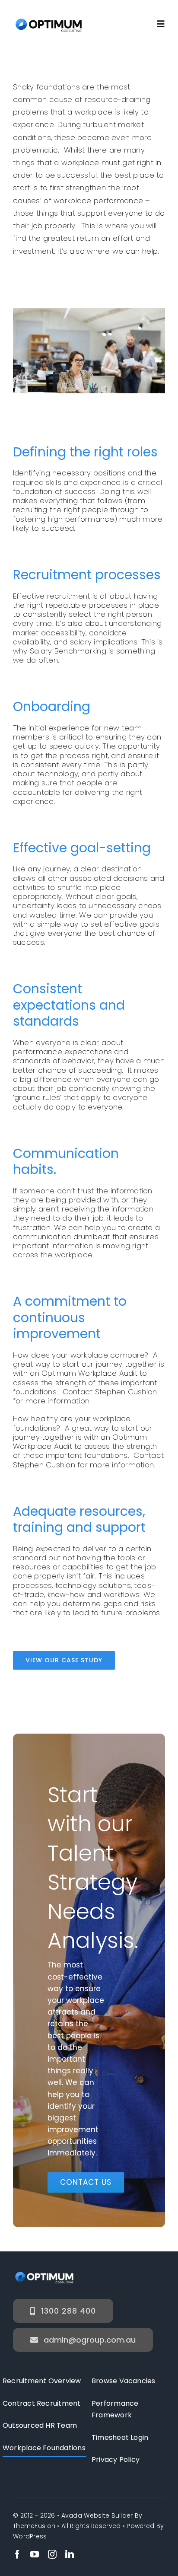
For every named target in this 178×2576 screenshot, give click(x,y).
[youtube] (35, 2554)
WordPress (30, 2536)
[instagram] (52, 2554)
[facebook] (17, 2554)
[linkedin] (70, 2554)
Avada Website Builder (97, 2515)
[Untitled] (49, 20)
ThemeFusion (34, 2526)
